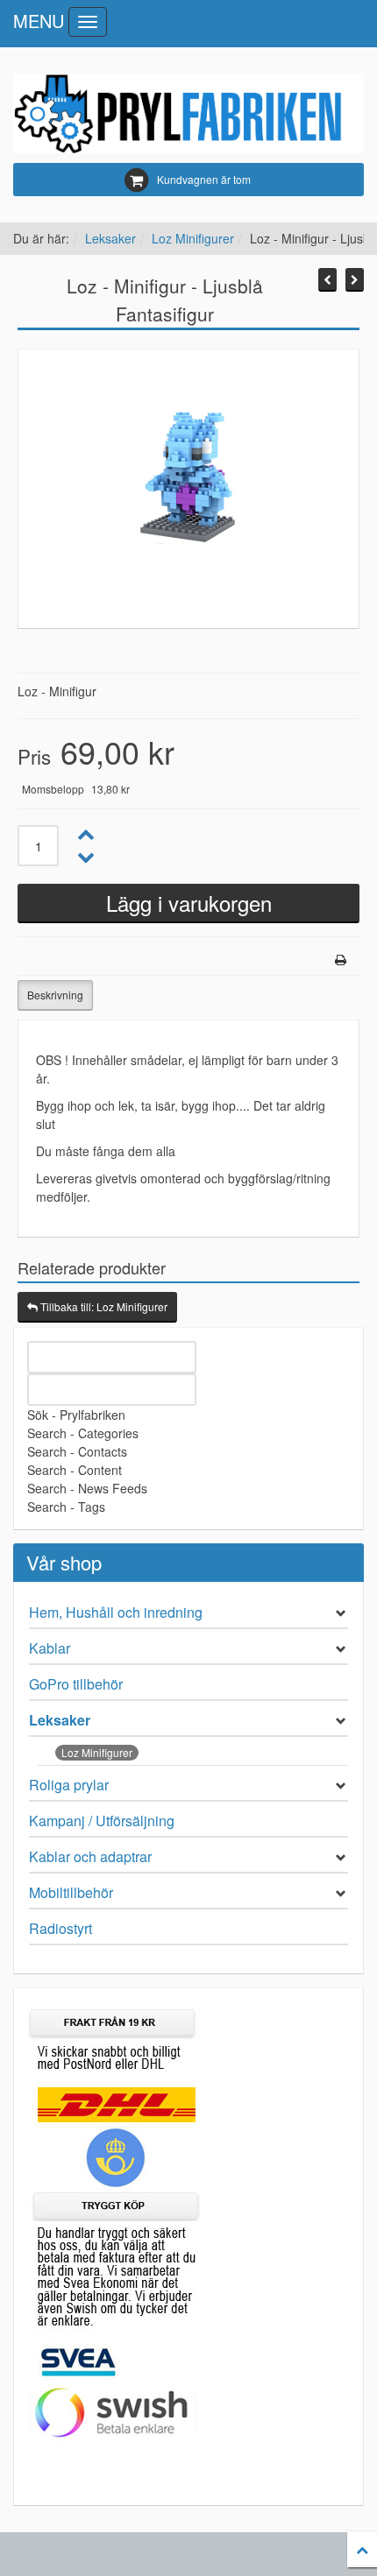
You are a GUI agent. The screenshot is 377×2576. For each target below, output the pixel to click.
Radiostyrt (60, 1928)
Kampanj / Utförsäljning (102, 1821)
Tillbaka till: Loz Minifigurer (103, 1306)
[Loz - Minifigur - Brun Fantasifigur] (355, 280)
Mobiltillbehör (71, 1892)
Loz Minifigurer (193, 238)
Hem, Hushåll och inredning (116, 1612)
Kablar (50, 1648)
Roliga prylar (69, 1785)
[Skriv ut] (341, 960)
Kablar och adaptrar (90, 1856)
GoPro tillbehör (76, 1684)
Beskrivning (55, 995)
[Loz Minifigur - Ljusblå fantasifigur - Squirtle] (327, 280)
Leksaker (110, 238)
